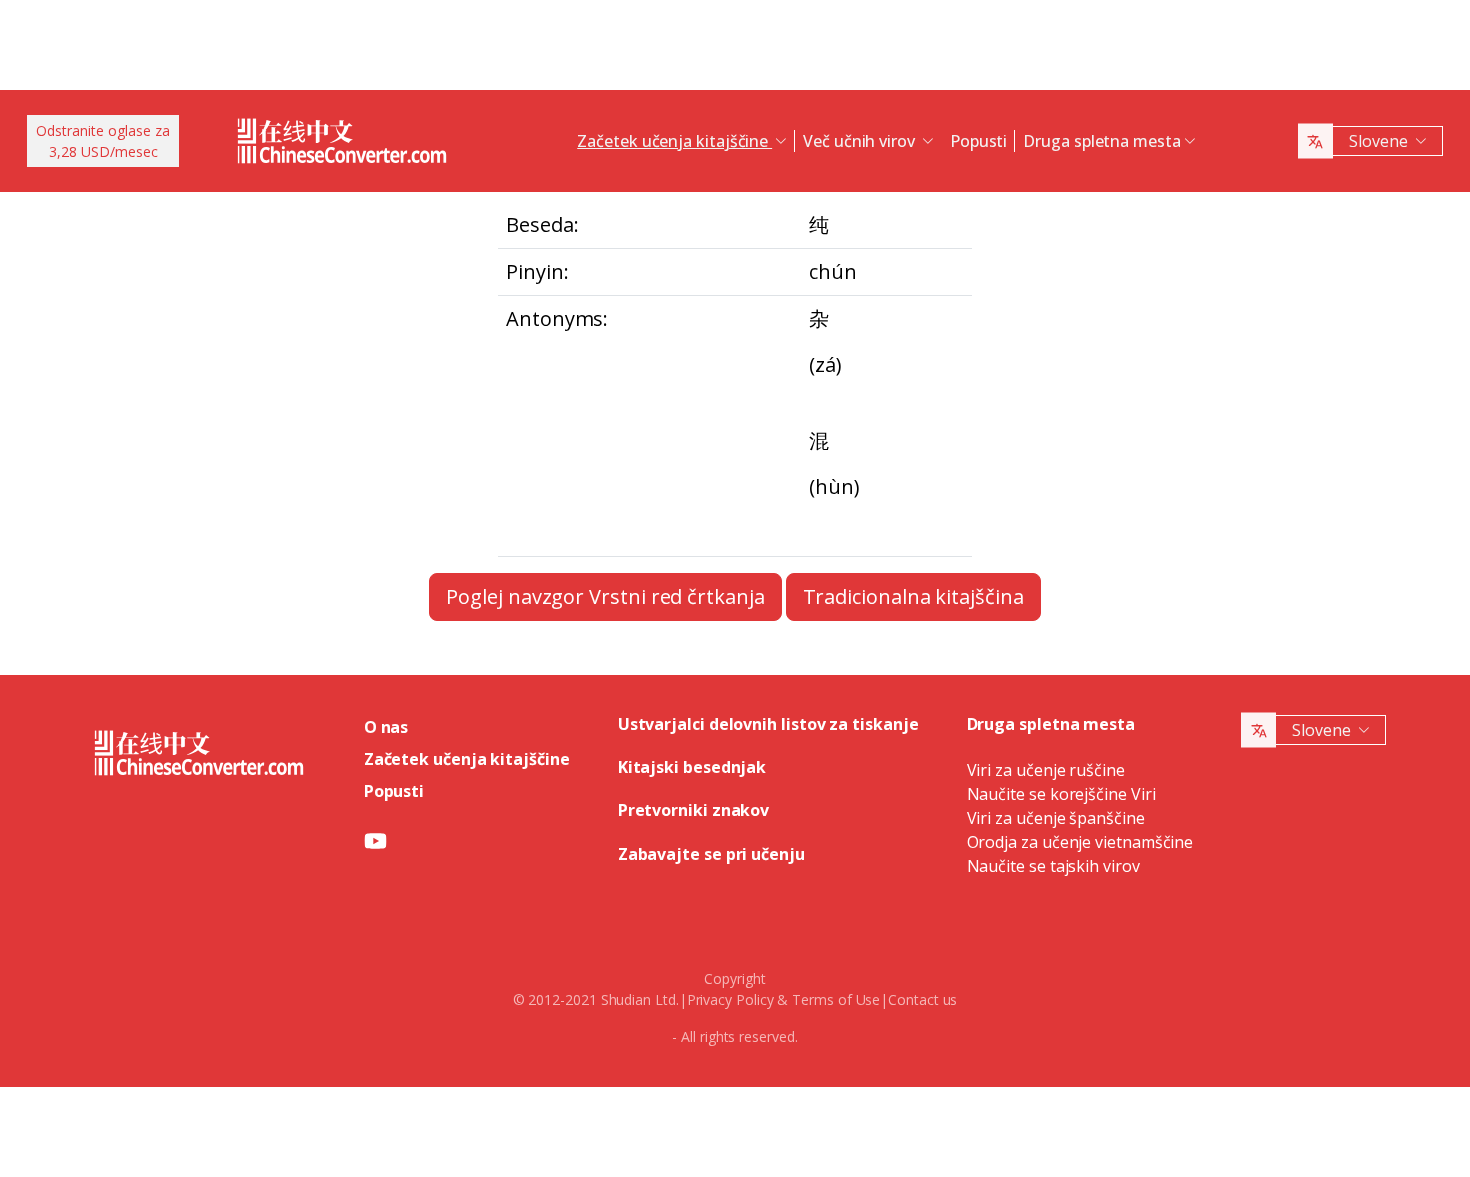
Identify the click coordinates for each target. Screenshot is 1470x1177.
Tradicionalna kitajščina (913, 596)
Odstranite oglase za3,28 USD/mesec (103, 141)
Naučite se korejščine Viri (1061, 794)
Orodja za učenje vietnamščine (1080, 842)
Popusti (978, 141)
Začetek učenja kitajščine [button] (674, 141)
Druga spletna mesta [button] (1101, 141)
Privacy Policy (730, 999)
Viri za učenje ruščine (1046, 770)
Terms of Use (836, 999)
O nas (386, 727)
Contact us (922, 999)
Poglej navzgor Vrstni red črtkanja (605, 596)
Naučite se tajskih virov (1053, 866)
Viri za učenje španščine (1056, 818)
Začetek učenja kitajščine (467, 759)
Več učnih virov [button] (861, 141)
